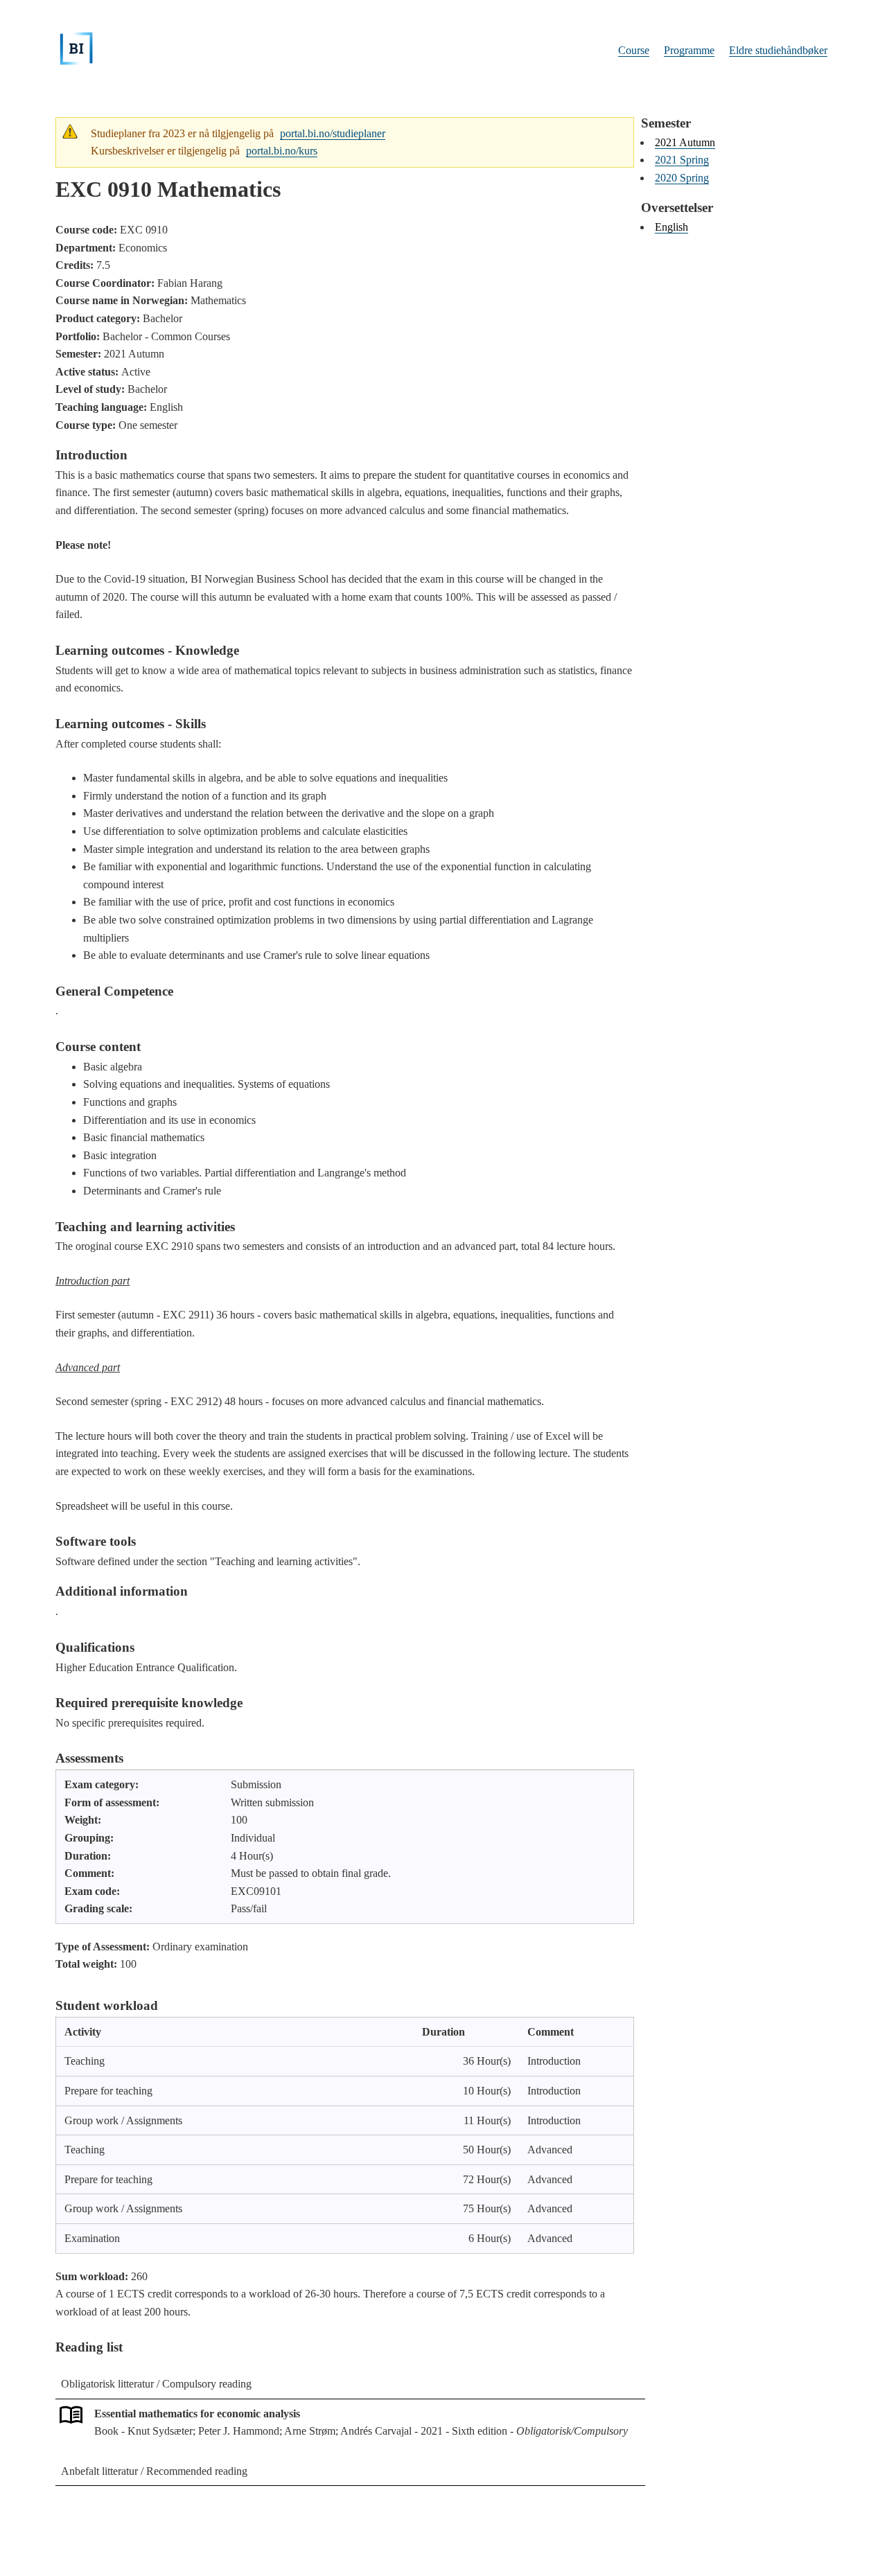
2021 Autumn (685, 142)
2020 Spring (682, 178)
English (671, 227)
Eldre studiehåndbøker (778, 50)
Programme (689, 50)
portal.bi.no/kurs (282, 151)
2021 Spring (682, 160)
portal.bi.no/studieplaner (333, 133)
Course (634, 50)
